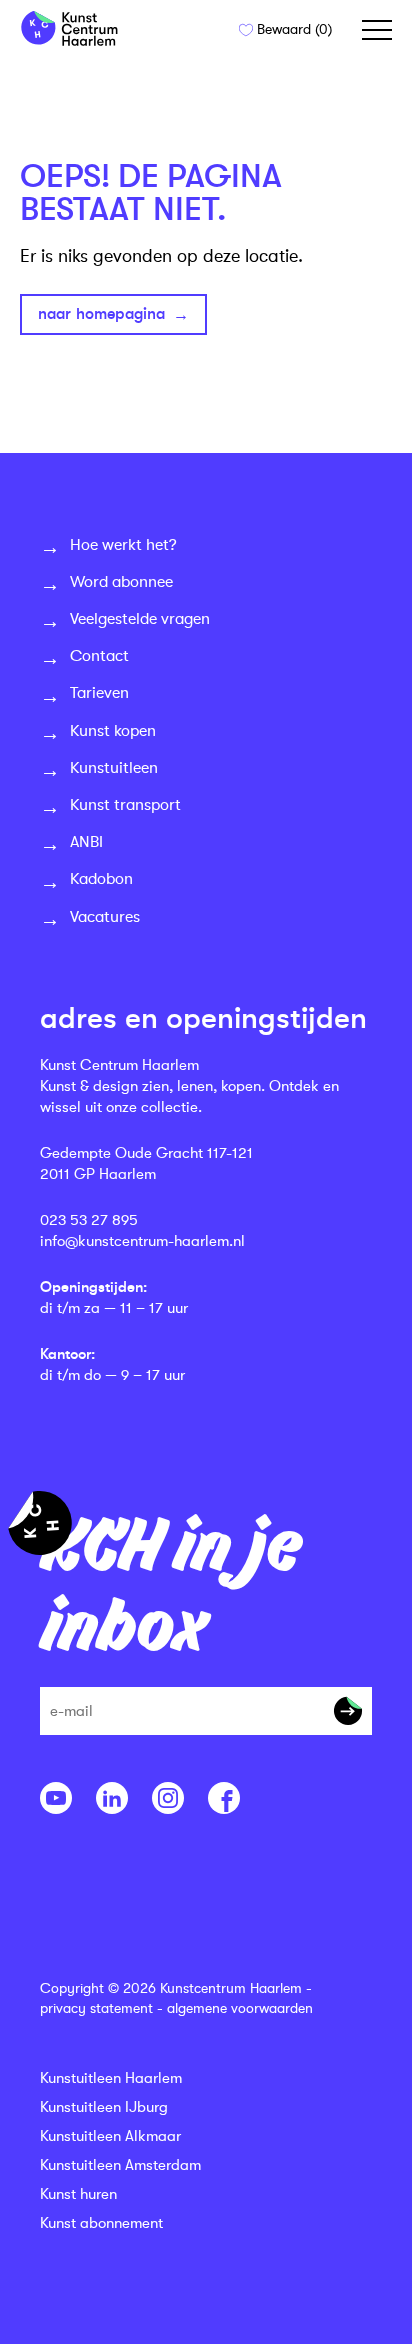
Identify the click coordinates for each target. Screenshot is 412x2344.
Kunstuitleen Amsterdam (120, 2165)
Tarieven (99, 693)
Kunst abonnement (101, 2223)
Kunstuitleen (114, 768)
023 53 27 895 (89, 1220)
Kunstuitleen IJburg (104, 2107)
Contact (99, 656)
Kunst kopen (113, 731)
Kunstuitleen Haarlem (111, 2078)
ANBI (86, 842)
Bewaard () (292, 29)
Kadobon (101, 879)
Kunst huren (78, 2194)
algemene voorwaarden (240, 2008)
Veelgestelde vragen (140, 619)
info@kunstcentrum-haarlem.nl (142, 1241)
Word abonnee (121, 582)
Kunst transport (125, 805)
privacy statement (96, 2008)
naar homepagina (101, 313)
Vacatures (105, 917)
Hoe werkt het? (123, 545)
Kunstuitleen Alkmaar (110, 2136)
